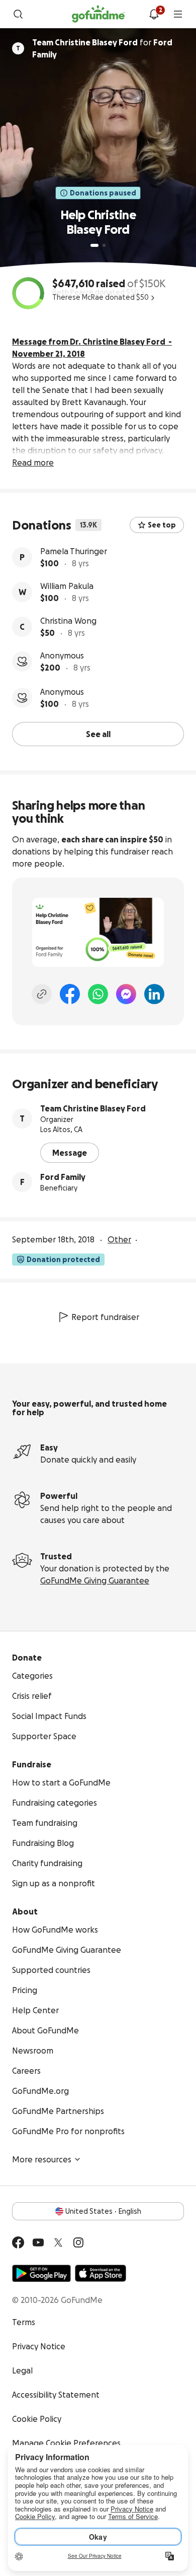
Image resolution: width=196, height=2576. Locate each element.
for (102, 48)
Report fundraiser (105, 1317)
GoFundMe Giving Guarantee (95, 1580)
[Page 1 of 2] (94, 245)
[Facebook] (70, 994)
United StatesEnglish (103, 2211)
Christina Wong (68, 621)
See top (162, 525)
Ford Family (63, 1177)
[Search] (18, 14)
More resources (42, 2159)
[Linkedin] (154, 994)
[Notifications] (154, 14)
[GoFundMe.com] (98, 14)
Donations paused (103, 193)
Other (119, 1239)
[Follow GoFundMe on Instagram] (78, 2242)
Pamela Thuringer (74, 551)
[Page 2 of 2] (104, 245)
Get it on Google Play (41, 2273)
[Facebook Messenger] (126, 994)
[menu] (178, 14)
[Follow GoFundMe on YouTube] (38, 2242)
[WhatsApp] (98, 994)
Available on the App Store (101, 2273)
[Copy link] (42, 994)
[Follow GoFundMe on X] (58, 2242)
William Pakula (67, 586)
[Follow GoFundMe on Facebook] (18, 2242)
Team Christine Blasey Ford (93, 1108)
